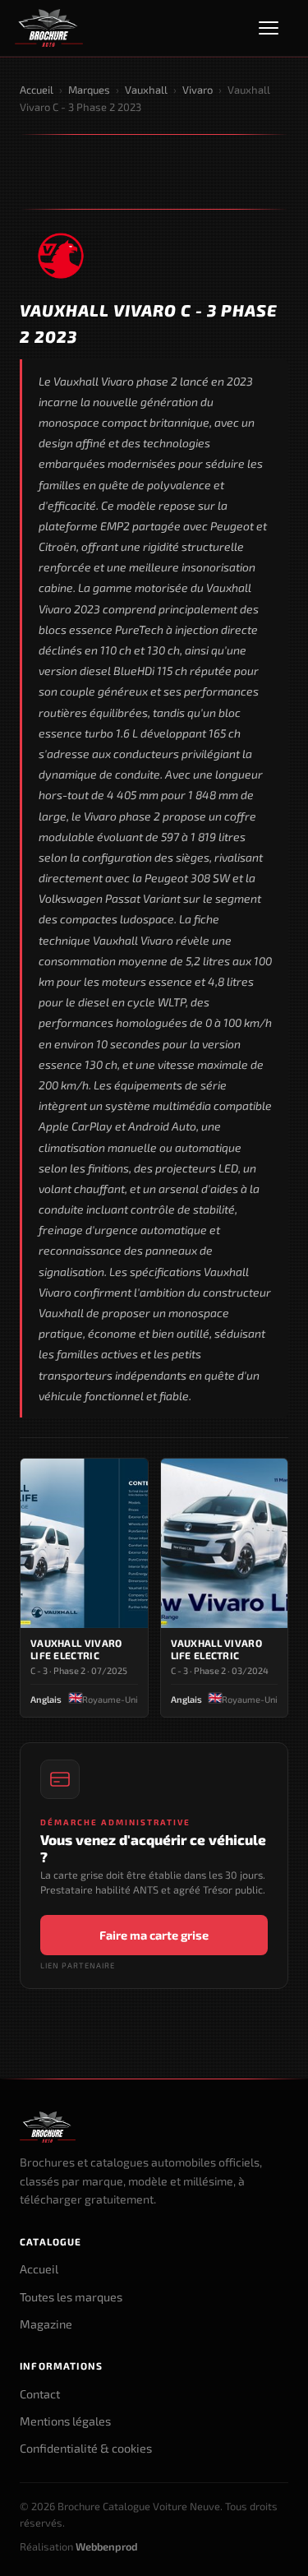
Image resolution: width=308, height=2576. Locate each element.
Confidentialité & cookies (86, 2448)
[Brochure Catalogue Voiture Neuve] (49, 28)
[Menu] (276, 28)
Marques (89, 90)
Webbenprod (107, 2546)
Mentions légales (65, 2421)
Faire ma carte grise (154, 1935)
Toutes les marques (71, 2297)
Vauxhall (146, 90)
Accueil (37, 90)
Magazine (46, 2324)
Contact (40, 2394)
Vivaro (198, 90)
